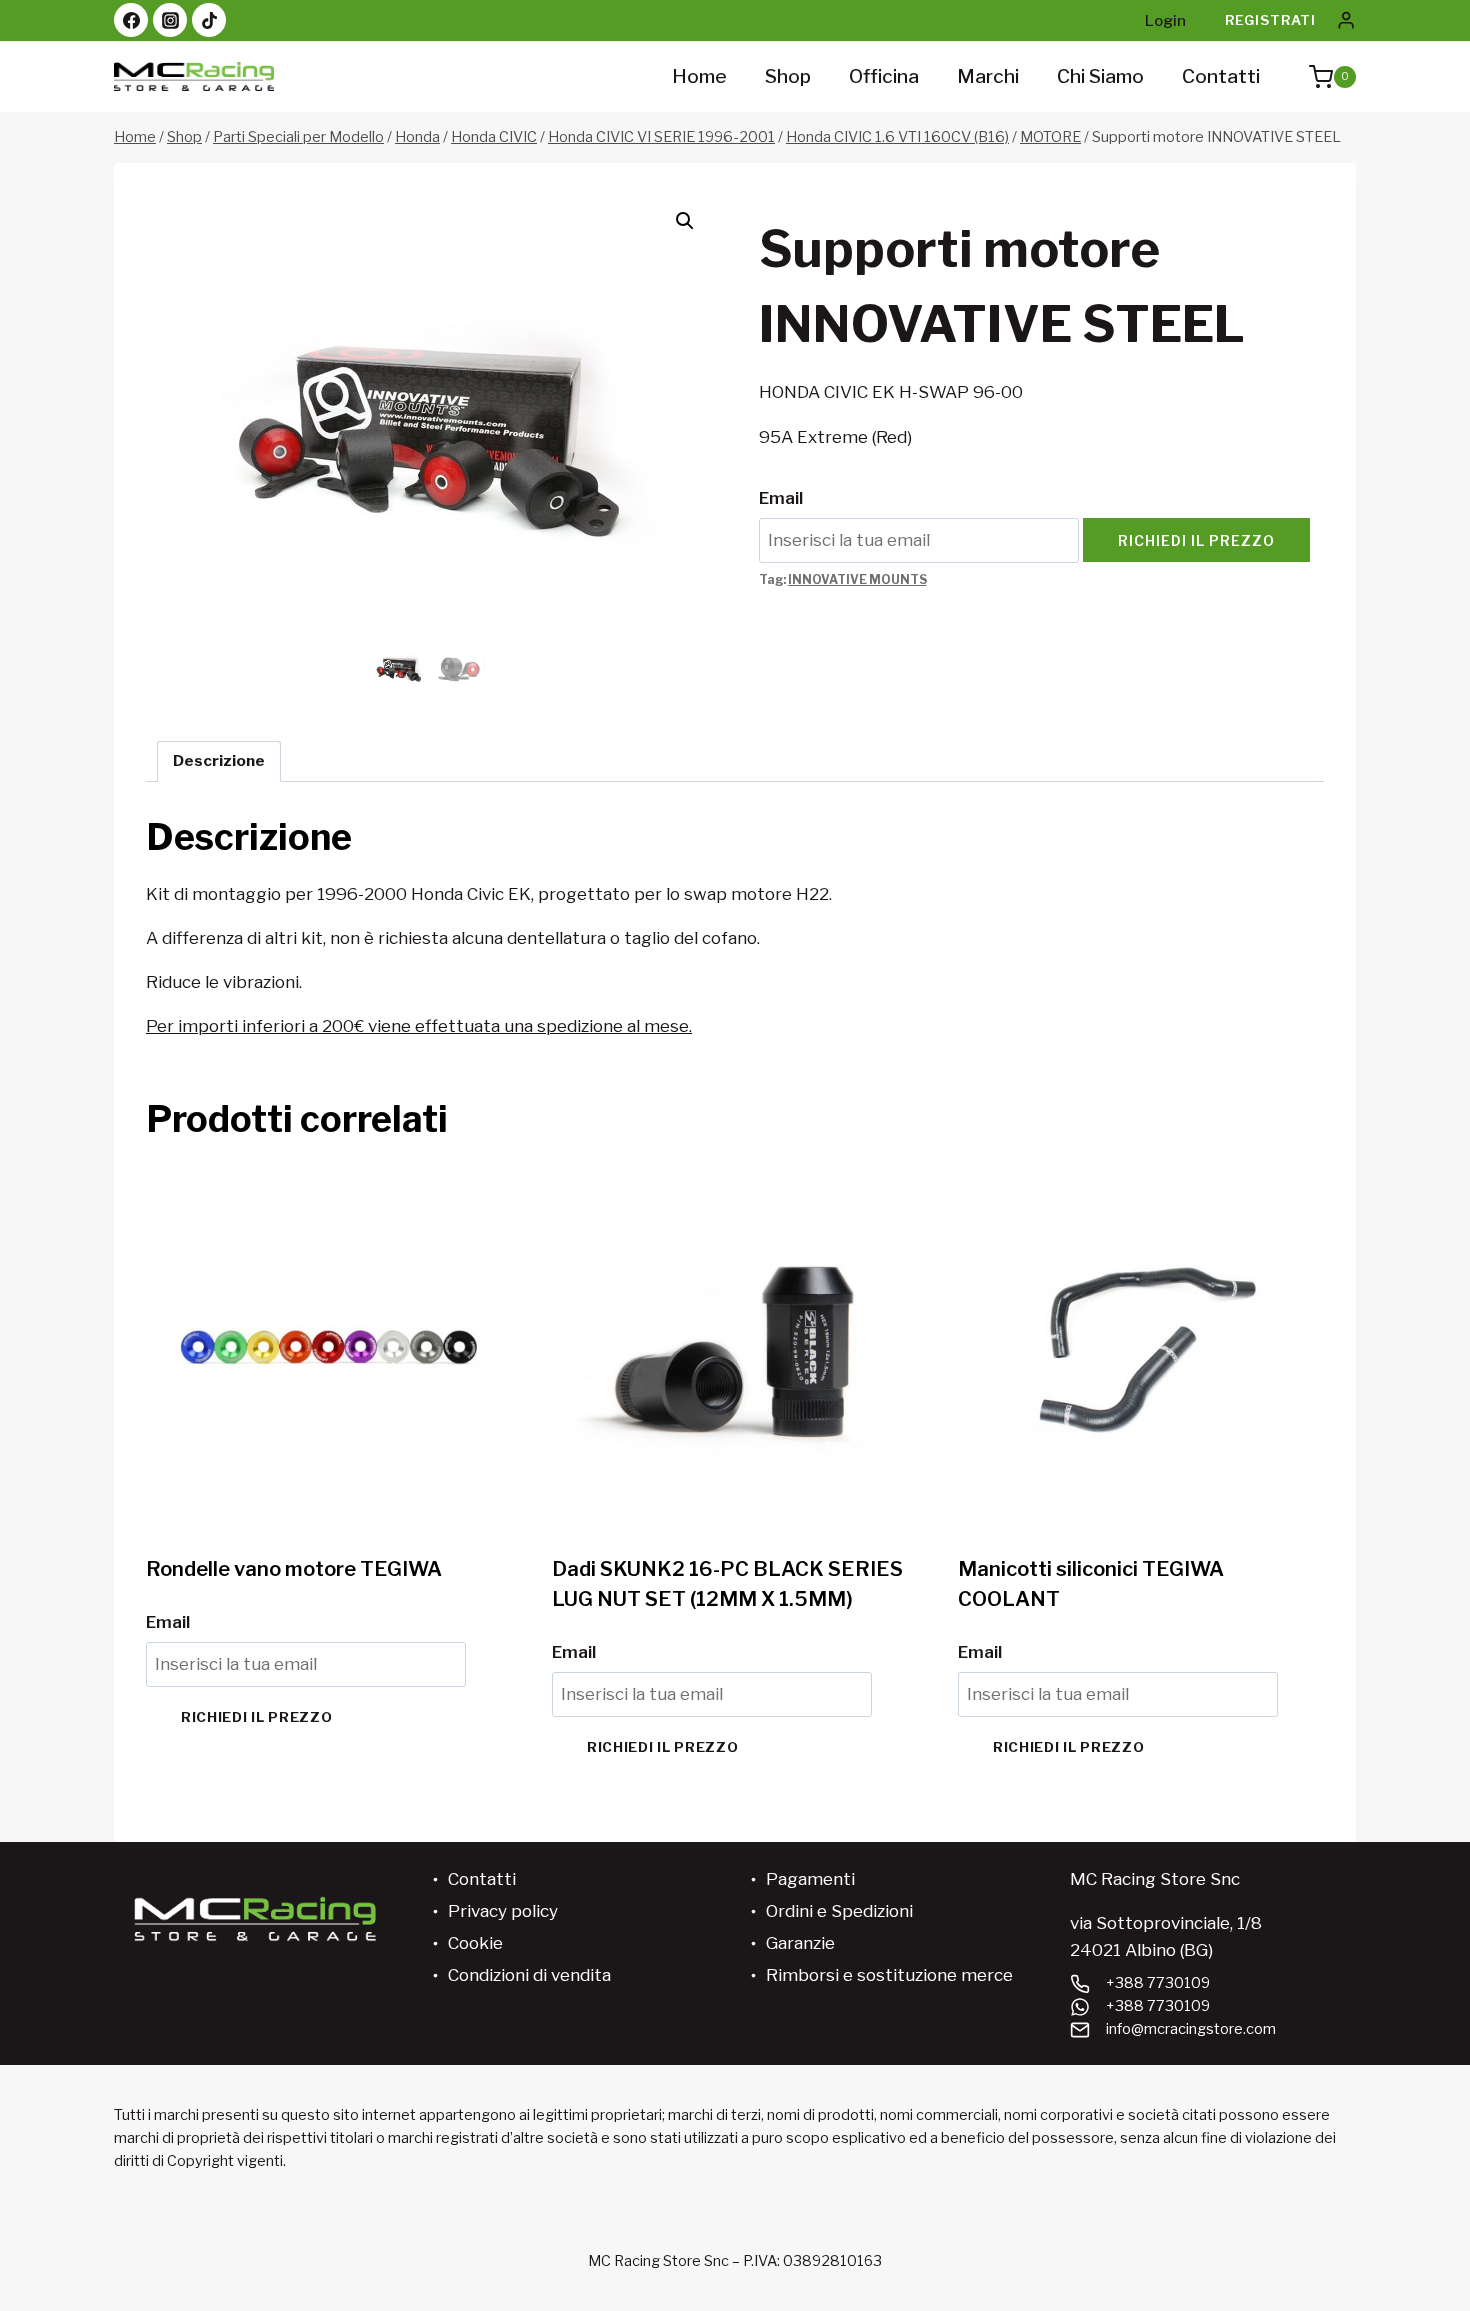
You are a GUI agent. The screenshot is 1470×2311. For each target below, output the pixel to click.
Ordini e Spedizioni (839, 1911)
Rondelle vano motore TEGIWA (294, 1569)
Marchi (988, 76)
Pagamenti (810, 1879)
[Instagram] (170, 20)
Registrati (1270, 20)
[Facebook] (131, 20)
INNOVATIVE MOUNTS (857, 580)
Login (1165, 21)
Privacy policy (503, 1911)
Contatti (1221, 76)
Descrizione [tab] (219, 760)
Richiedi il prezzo (1196, 540)
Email (781, 498)
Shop (788, 76)
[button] (685, 221)
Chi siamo (1100, 76)
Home (699, 76)
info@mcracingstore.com (1191, 2029)
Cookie (475, 1943)
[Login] (1346, 20)
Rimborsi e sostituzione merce (889, 1975)
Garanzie (800, 1943)
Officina (884, 76)
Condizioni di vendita (529, 1975)
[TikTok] (209, 20)
